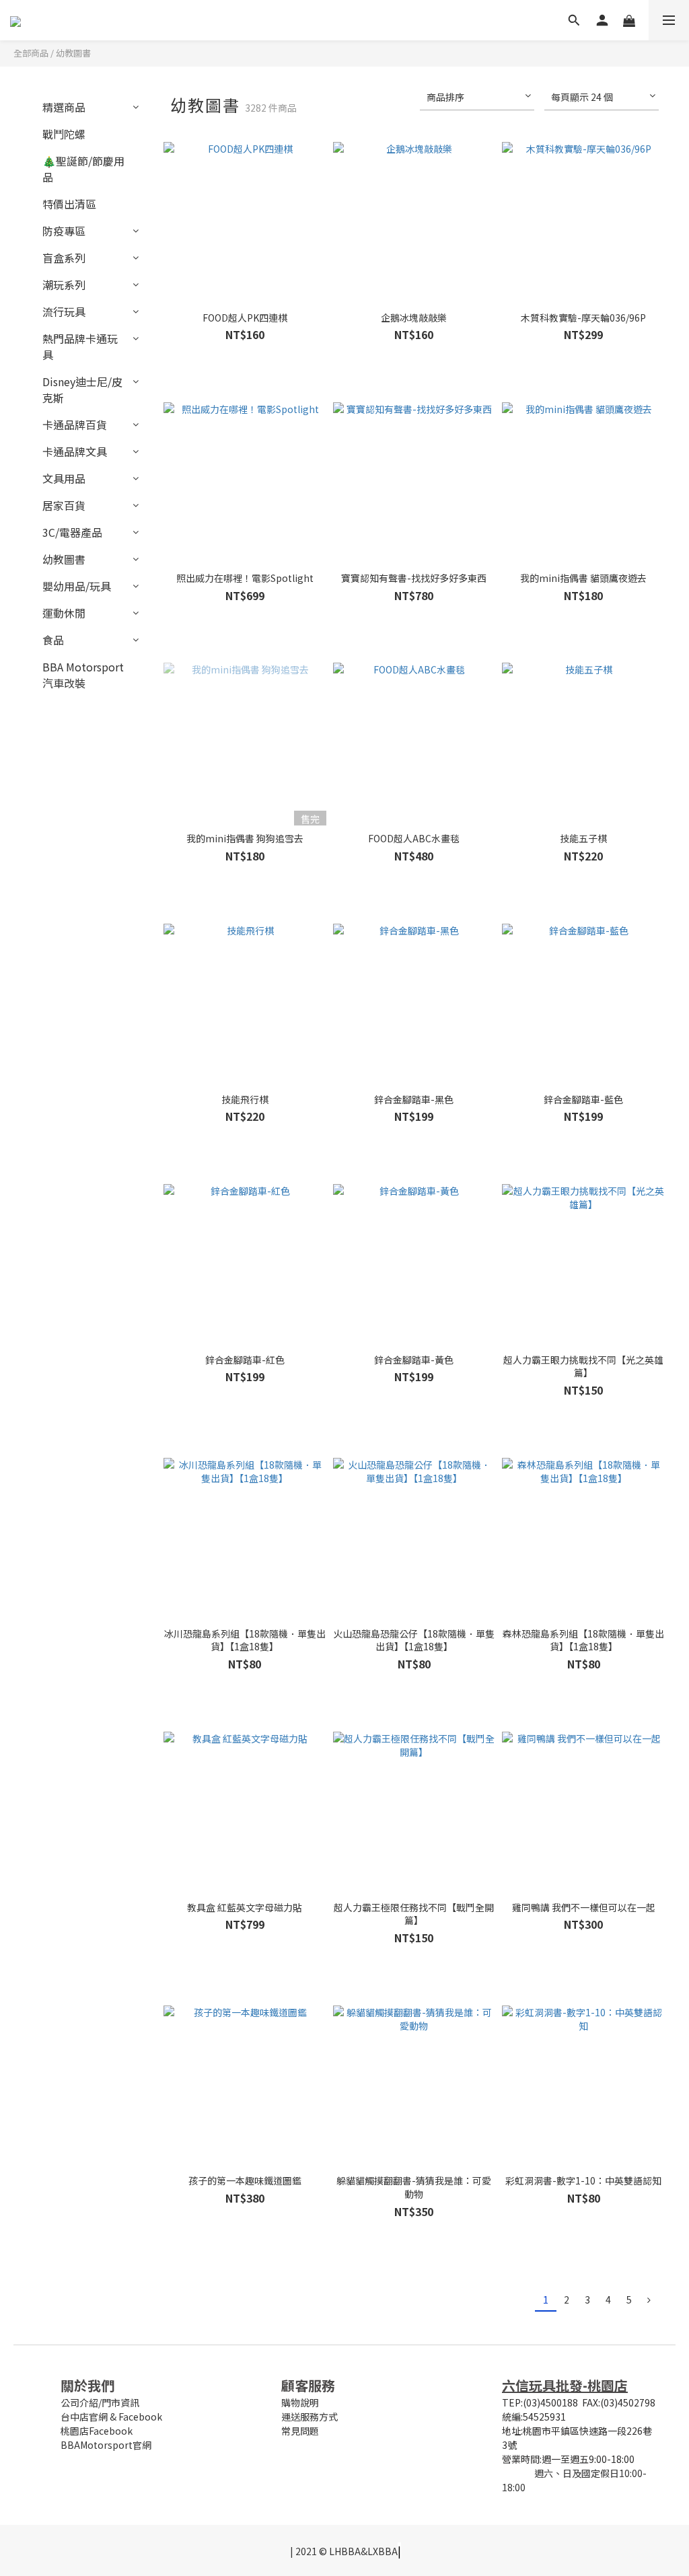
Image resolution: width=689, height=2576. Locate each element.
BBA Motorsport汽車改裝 (83, 675)
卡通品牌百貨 (75, 425)
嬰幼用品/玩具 (77, 586)
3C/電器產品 (72, 532)
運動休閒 (64, 613)
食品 (53, 640)
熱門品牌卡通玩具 (80, 346)
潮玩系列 (64, 285)
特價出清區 (69, 204)
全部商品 (31, 53)
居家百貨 (64, 505)
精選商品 (64, 107)
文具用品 (64, 478)
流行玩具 (64, 311)
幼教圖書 (73, 53)
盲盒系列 (64, 258)
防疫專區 (64, 231)
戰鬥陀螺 (64, 134)
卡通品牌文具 (75, 451)
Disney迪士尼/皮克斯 (82, 390)
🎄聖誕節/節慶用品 (83, 169)
